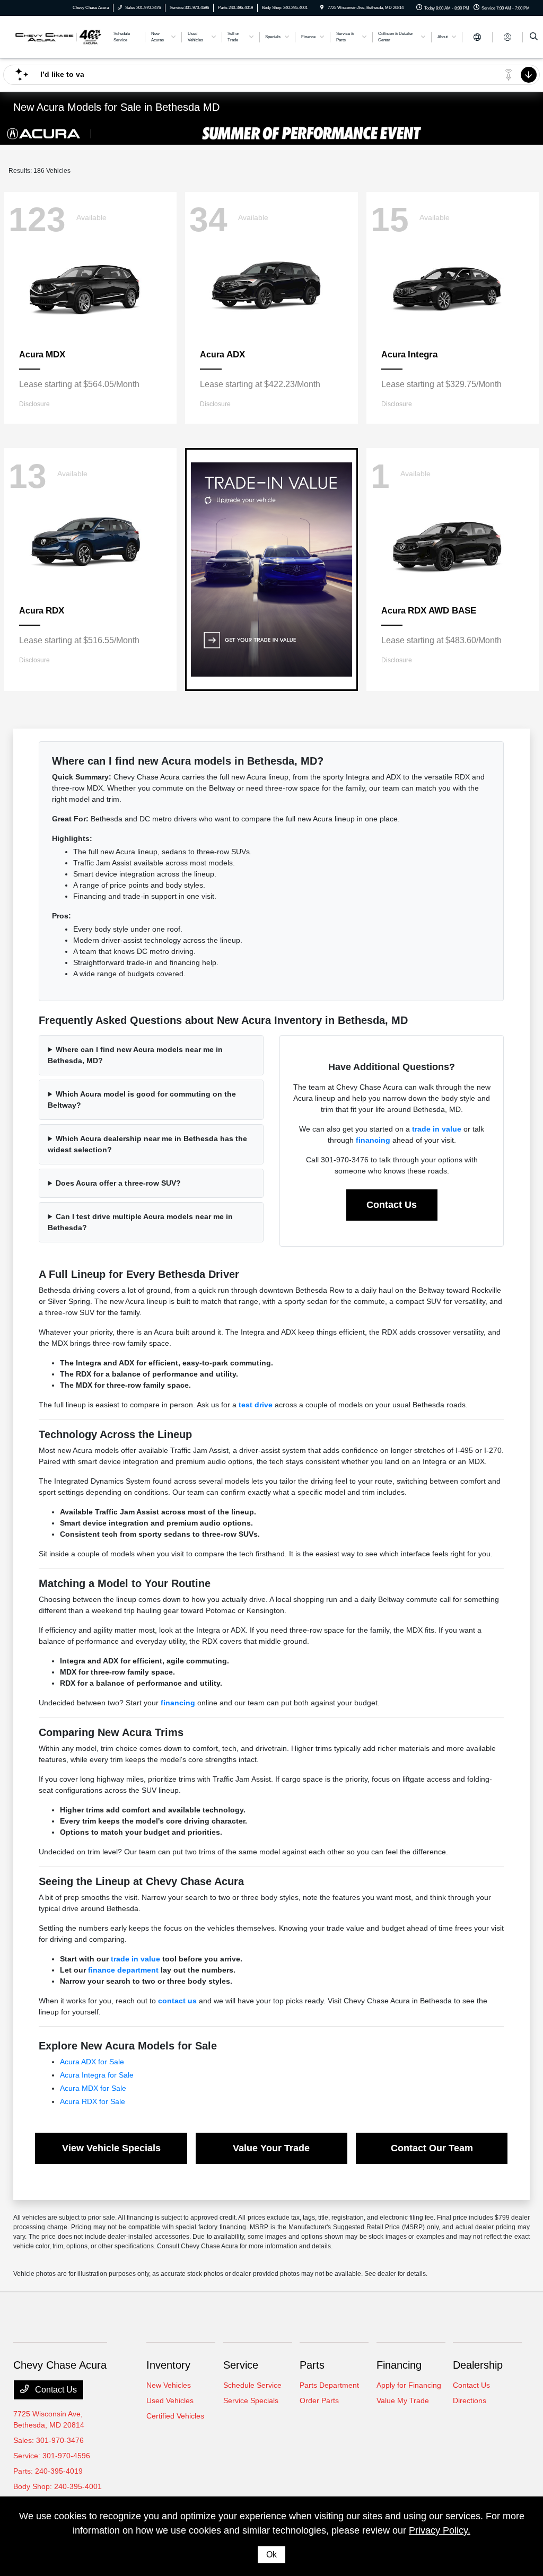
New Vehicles (169, 2385)
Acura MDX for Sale (93, 2088)
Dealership (478, 2365)
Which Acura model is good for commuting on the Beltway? (142, 1099)
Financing (399, 2365)
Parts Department (329, 2385)
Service (241, 2365)
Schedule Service (252, 2385)
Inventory (168, 2365)
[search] (534, 37)
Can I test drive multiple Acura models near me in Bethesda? (140, 1222)
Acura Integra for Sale (97, 2075)
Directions (470, 2400)
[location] (322, 8)
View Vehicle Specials (111, 2148)
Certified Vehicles (175, 2416)
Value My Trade (403, 2400)
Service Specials (251, 2400)
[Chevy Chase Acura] (58, 36)
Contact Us (392, 1205)
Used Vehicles (170, 2400)
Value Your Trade (271, 2148)
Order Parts (319, 2400)
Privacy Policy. (440, 2530)
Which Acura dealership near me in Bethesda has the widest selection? (147, 1144)
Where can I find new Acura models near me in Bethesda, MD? (135, 1055)
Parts (312, 2365)
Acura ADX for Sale (92, 2062)
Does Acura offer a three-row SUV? (118, 1183)
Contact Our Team (432, 2148)
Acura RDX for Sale (93, 2101)
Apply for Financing (409, 2385)
